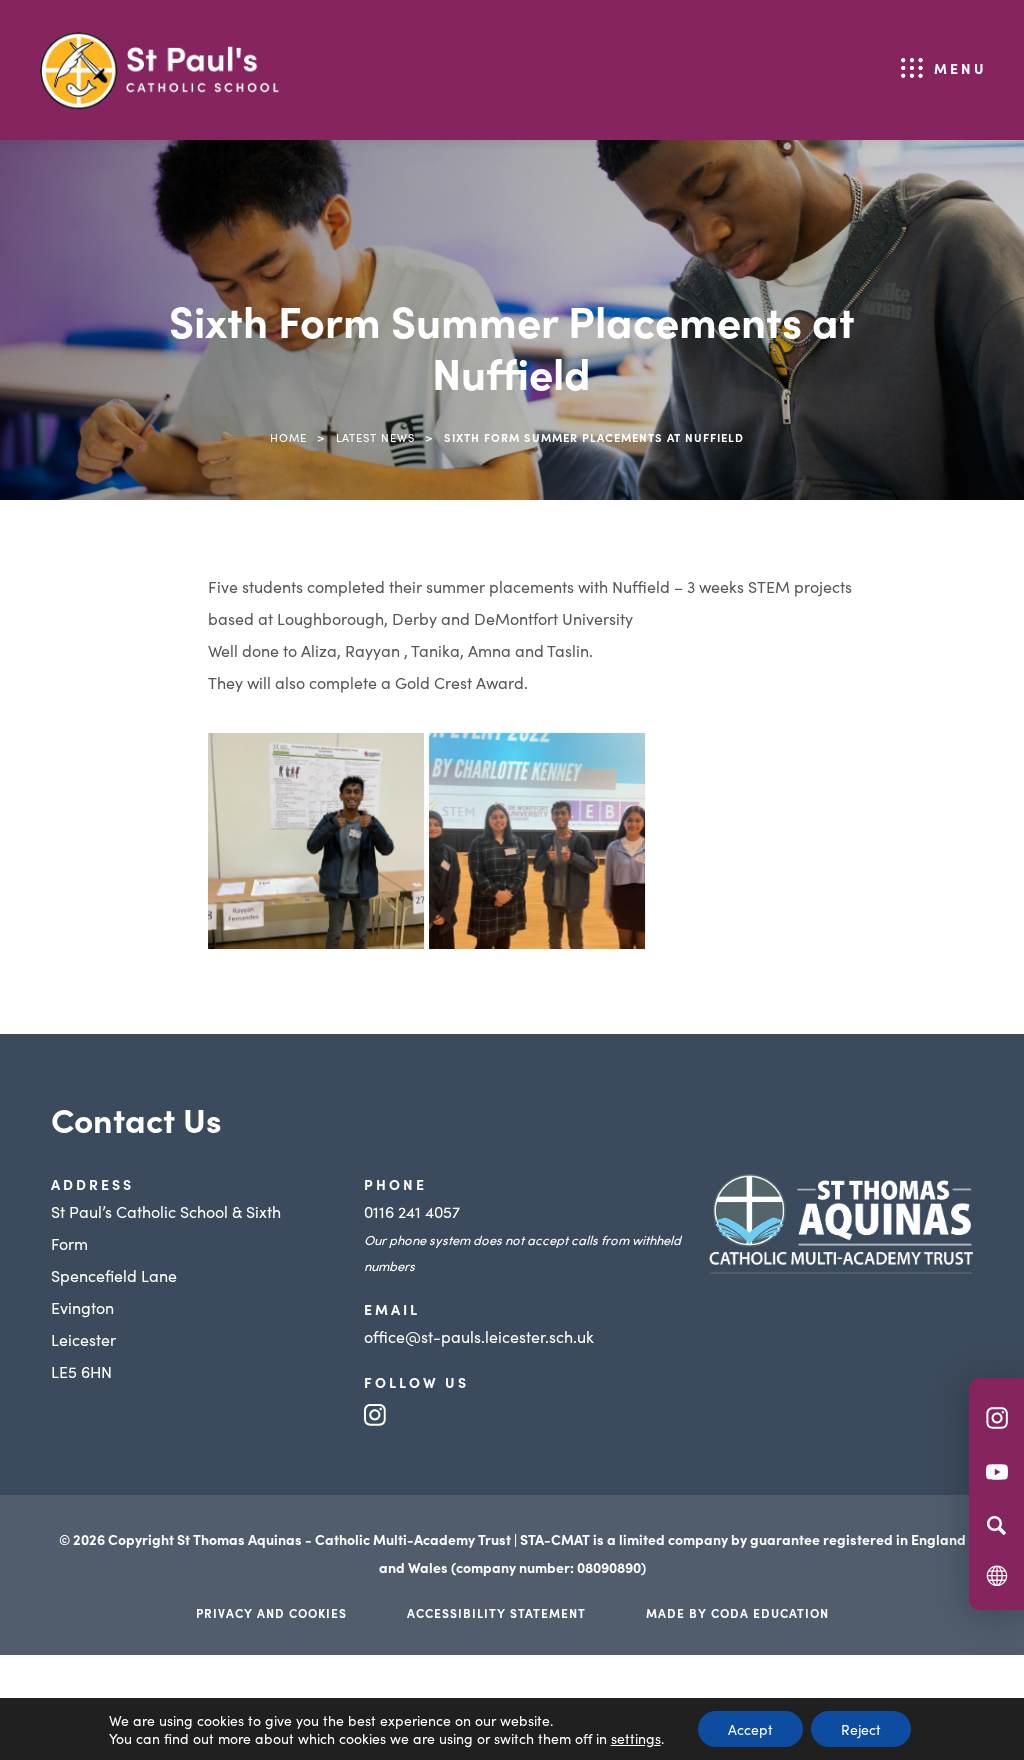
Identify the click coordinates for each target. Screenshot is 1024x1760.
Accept (750, 1729)
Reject (861, 1729)
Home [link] (288, 437)
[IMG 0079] (316, 841)
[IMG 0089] (537, 841)
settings (636, 1738)
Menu (960, 68)
